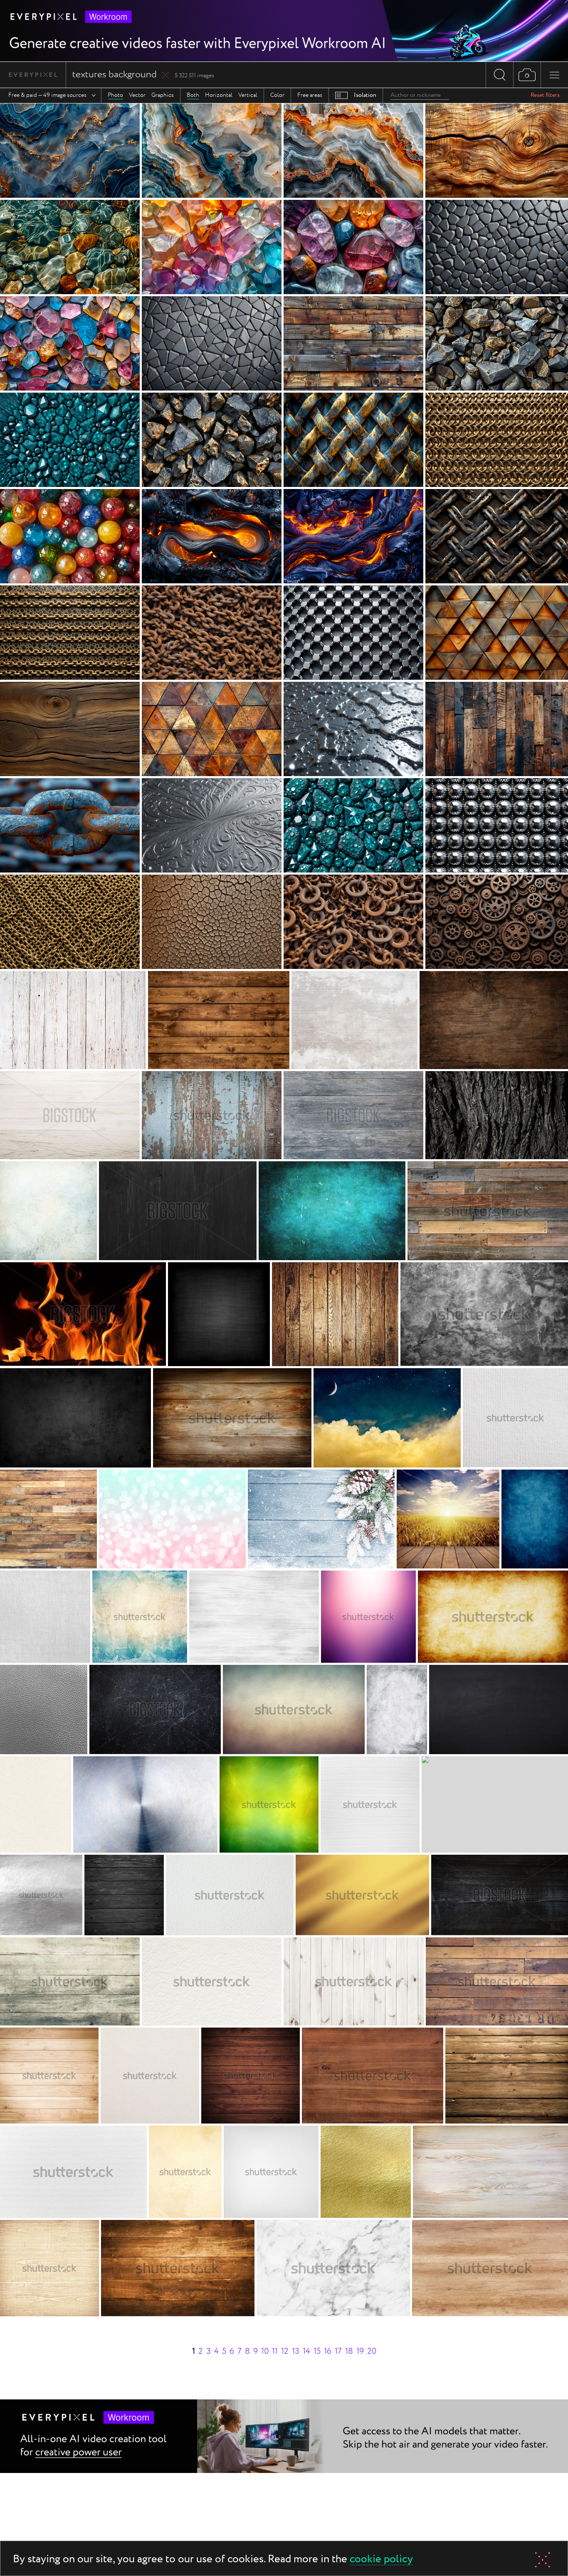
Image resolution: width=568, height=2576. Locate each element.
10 (265, 2351)
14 (306, 2351)
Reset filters (545, 95)
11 (275, 2351)
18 (349, 2351)
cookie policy (381, 2560)
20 (372, 2351)
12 (285, 2351)
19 (360, 2351)
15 (317, 2351)
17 (338, 2351)
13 (296, 2351)
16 (328, 2351)
